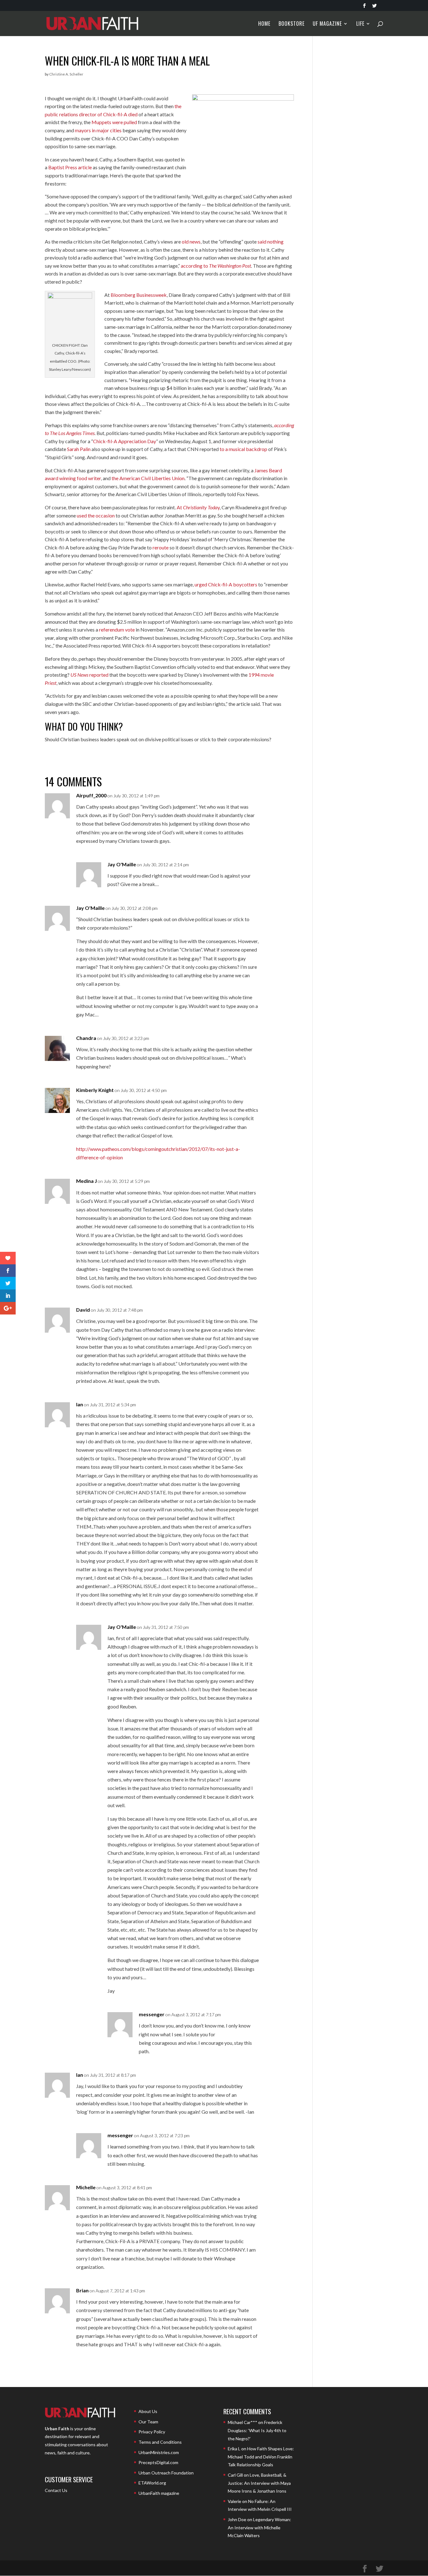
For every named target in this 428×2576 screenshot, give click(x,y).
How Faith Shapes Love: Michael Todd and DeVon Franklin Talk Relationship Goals (261, 2457)
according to (216, 266)
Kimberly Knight (95, 1090)
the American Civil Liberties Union (148, 478)
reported (89, 675)
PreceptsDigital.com (158, 2462)
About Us (148, 2411)
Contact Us (56, 2490)
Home (264, 24)
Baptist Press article (70, 167)
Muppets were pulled (114, 122)
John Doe (237, 2519)
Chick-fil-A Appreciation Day (125, 441)
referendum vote (117, 630)
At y (198, 507)
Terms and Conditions (160, 2442)
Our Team (148, 2422)
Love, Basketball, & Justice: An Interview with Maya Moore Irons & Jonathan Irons (259, 2483)
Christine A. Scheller (66, 74)
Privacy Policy (152, 2432)
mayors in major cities (98, 130)
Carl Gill (235, 2475)
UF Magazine (327, 24)
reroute (161, 547)
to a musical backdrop (243, 449)
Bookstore (292, 24)
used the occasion (96, 515)
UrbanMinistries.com (159, 2452)
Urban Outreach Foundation (166, 2473)
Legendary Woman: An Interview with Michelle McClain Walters (259, 2527)
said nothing (271, 241)
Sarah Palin (79, 449)
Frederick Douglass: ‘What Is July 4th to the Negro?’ (257, 2430)
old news (191, 241)
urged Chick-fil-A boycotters (226, 584)
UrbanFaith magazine (159, 2493)
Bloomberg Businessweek (139, 295)
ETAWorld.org (152, 2483)
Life (360, 24)
